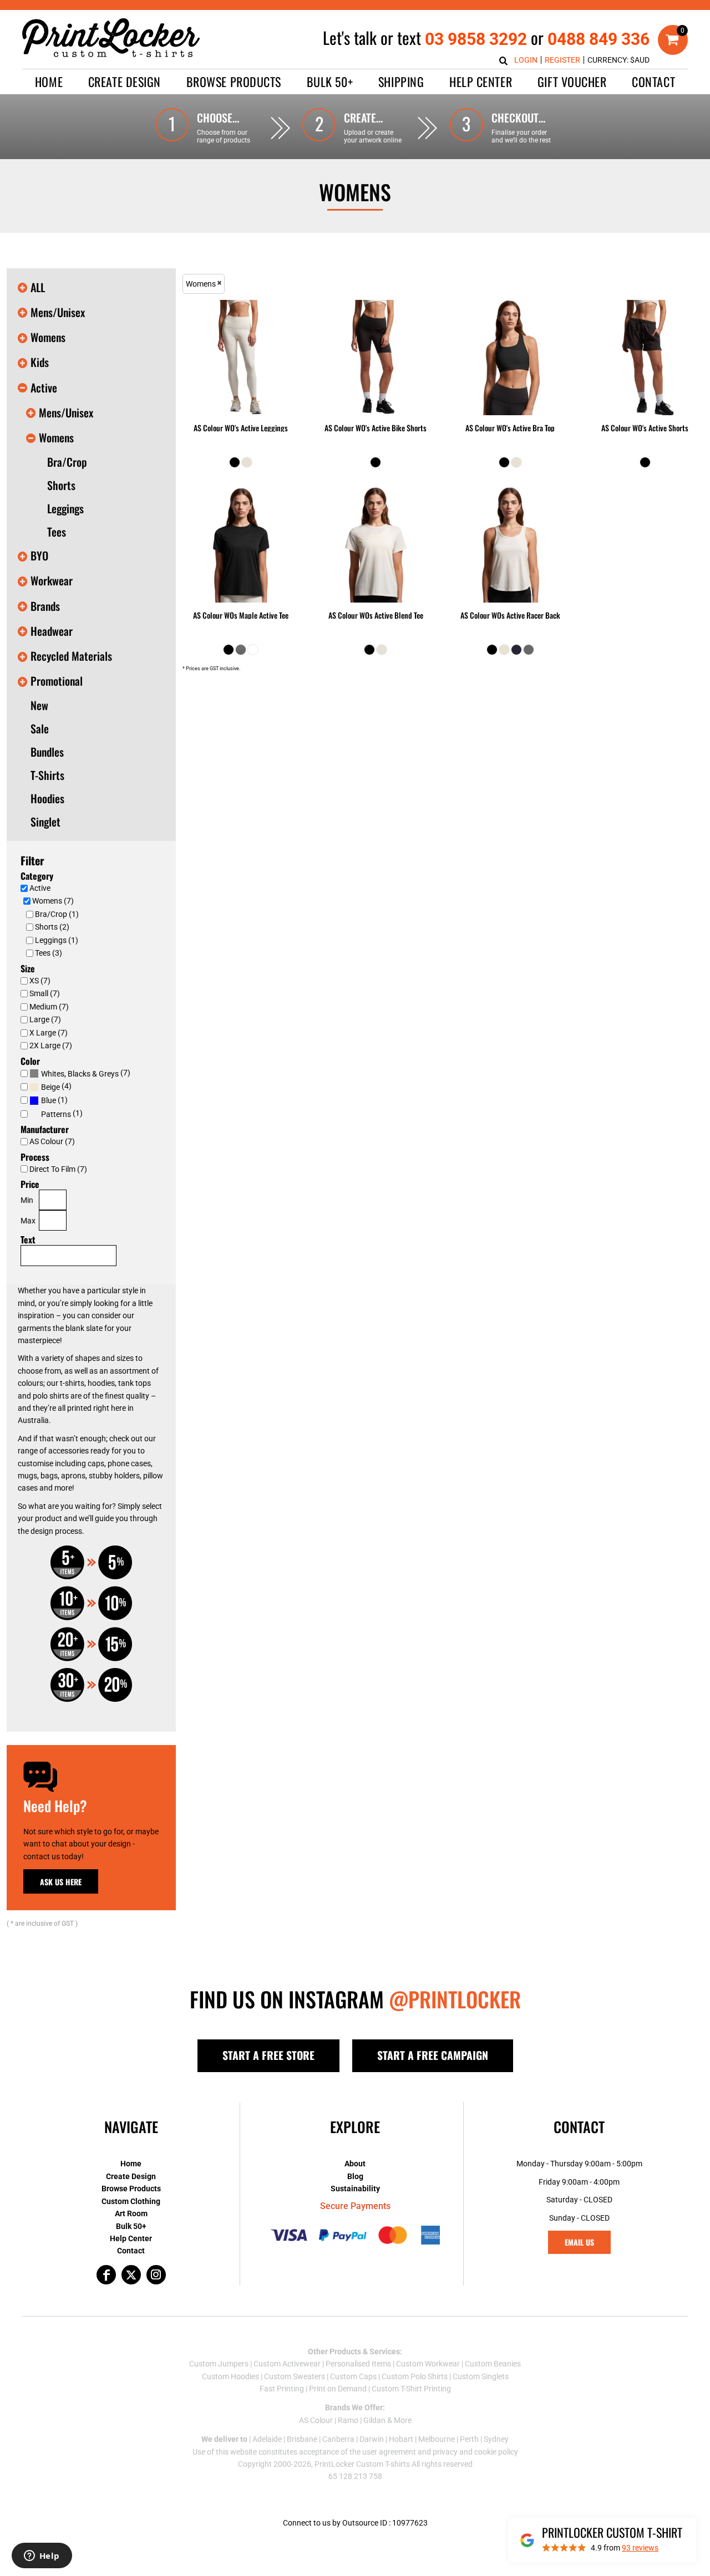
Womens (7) (53, 901)
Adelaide (267, 2439)
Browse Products (131, 2189)
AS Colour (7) (52, 1141)
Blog (355, 2176)
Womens (48, 337)
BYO (39, 555)
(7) (86, 1073)
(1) (54, 1100)
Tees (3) (49, 953)
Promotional (57, 681)
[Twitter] (131, 2275)
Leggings (65, 508)
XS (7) (40, 981)
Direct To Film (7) (58, 1169)
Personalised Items (358, 2364)
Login (526, 60)
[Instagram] (156, 2275)
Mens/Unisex (58, 312)
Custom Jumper (217, 2364)
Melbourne (437, 2439)
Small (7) (45, 993)
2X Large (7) (51, 1045)
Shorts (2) (52, 927)
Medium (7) (49, 1007)
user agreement (389, 2452)
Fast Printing (282, 2389)
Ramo (348, 2420)
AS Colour (316, 2420)
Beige (50, 1087)
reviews (640, 2548)
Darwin (372, 2439)
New (39, 705)
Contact (131, 2251)
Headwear (52, 631)
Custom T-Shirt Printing (411, 2389)
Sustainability (355, 2189)
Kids (40, 362)
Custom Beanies (493, 2364)
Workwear (52, 580)
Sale (40, 728)
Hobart (401, 2439)
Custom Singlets (481, 2376)
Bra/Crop (67, 462)
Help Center (131, 2238)
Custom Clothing (131, 2201)
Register (562, 60)
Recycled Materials (71, 656)
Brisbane (302, 2439)
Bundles (47, 752)
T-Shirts (47, 775)
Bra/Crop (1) (57, 914)
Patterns (56, 1114)
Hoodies (47, 798)
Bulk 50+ (131, 2226)
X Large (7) (49, 1033)
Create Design (131, 2176)
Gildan (374, 2420)
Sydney (496, 2439)
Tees (57, 532)
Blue (49, 1100)
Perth (469, 2439)
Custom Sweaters (295, 2376)
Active (44, 387)
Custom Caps (353, 2376)
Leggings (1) (57, 940)
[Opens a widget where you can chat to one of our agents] (42, 2557)
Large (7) (45, 1019)
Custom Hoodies (230, 2376)
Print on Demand (338, 2389)
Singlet (45, 822)
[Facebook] (106, 2275)
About (355, 2164)
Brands (45, 606)
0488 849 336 (599, 39)
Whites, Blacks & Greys (80, 1074)
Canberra (338, 2439)
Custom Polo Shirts (415, 2376)
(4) (56, 1086)
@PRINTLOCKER (455, 1999)
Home (131, 2164)
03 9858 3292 (476, 39)
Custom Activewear (287, 2364)
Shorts (61, 485)
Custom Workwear (428, 2364)
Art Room (131, 2213)
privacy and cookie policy (475, 2452)
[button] (125, 82)
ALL (38, 287)
